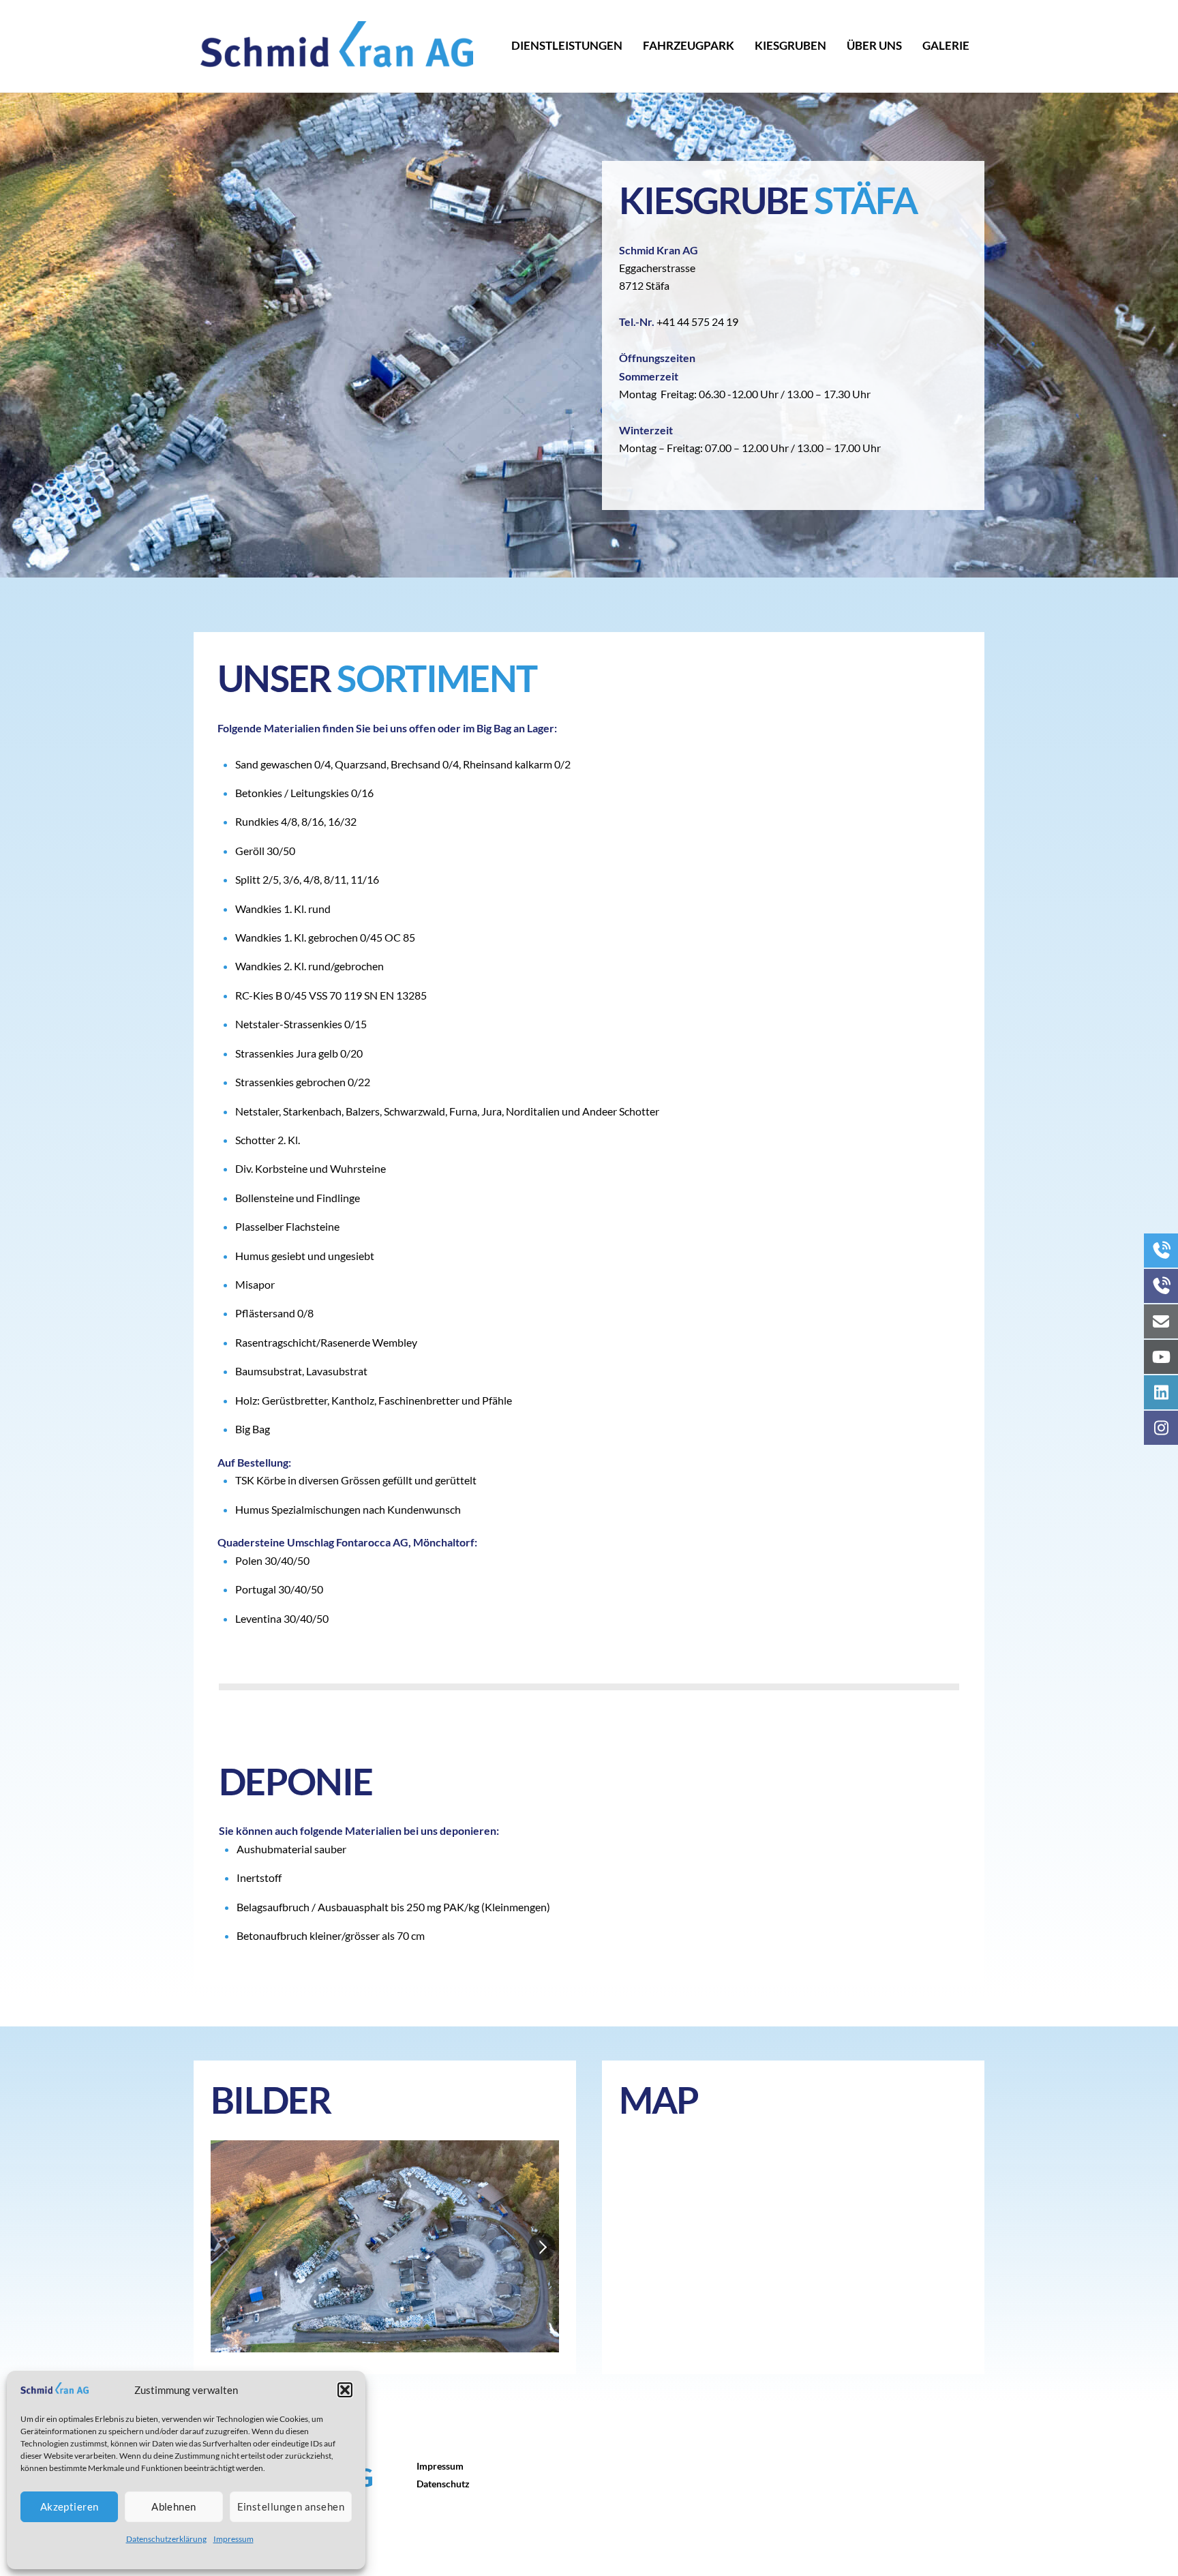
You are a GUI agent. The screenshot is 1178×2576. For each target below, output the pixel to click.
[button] (345, 2390)
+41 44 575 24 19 (697, 321)
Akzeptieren (70, 2506)
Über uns (874, 45)
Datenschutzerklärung (166, 2539)
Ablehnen (174, 2506)
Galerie (946, 45)
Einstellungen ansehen (291, 2506)
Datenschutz (443, 2484)
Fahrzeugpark (689, 45)
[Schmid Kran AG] (337, 59)
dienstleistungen (567, 45)
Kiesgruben (790, 45)
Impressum (233, 2539)
